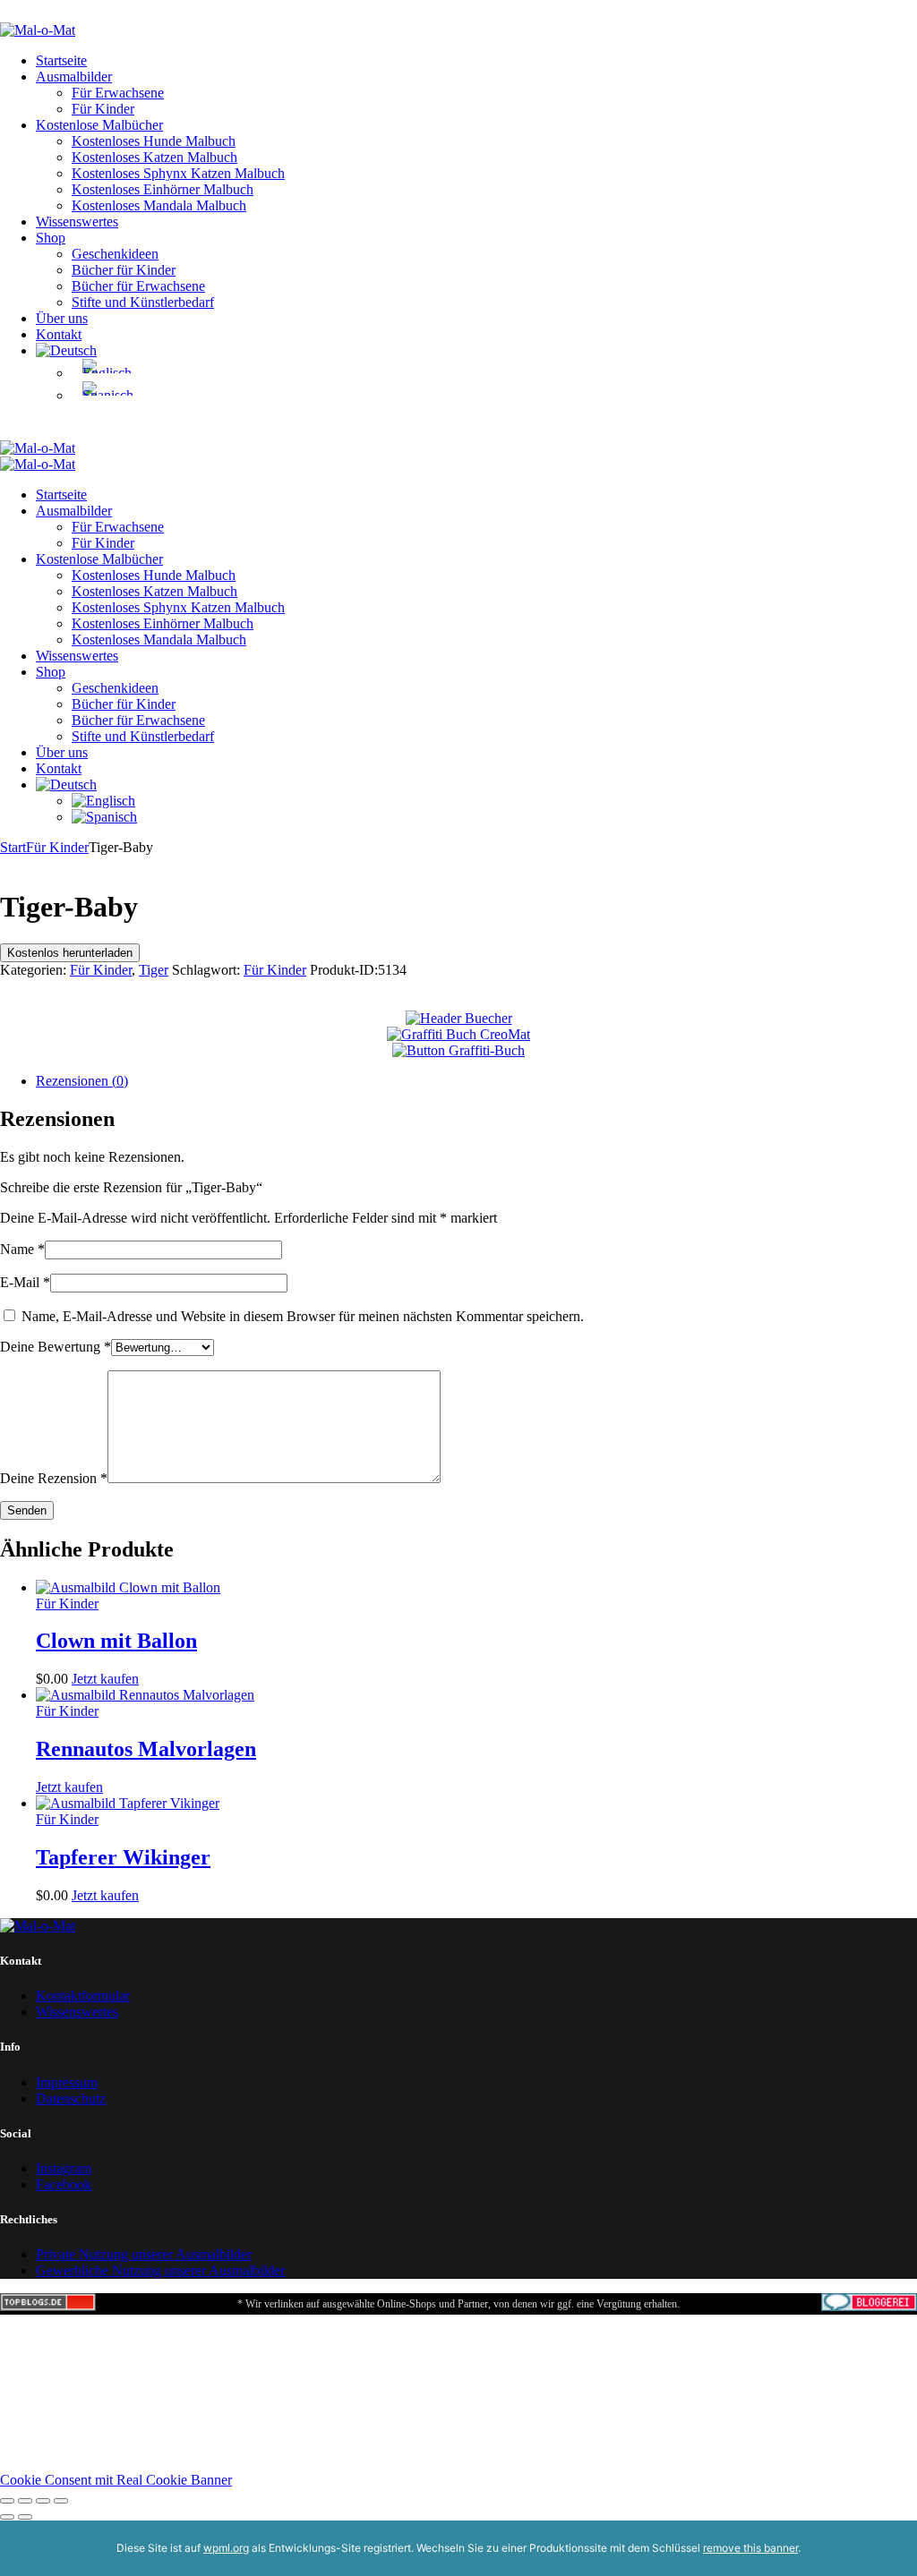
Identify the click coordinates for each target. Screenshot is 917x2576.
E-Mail (25, 1282)
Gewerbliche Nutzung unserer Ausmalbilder (160, 2270)
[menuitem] (66, 350)
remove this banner (750, 2548)
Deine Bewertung (56, 1347)
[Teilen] (43, 2501)
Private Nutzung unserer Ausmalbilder (144, 2254)
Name (22, 1249)
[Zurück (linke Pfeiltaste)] (7, 2517)
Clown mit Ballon (116, 1641)
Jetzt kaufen (105, 1679)
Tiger (154, 970)
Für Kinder (57, 847)
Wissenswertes (77, 2012)
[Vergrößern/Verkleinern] (7, 2501)
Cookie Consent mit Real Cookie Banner (116, 2480)
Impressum (67, 2082)
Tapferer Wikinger (123, 1857)
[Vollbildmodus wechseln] (25, 2501)
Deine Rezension (54, 1478)
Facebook (64, 2184)
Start (13, 847)
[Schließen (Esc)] (61, 2501)
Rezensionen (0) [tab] (82, 1081)
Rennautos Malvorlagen (146, 1749)
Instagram (64, 2168)
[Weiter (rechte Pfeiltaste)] (25, 2517)
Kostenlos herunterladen (70, 953)
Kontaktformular (83, 1996)
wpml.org (226, 2548)
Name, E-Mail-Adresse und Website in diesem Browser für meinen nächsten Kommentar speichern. (303, 1316)
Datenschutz (71, 2098)
